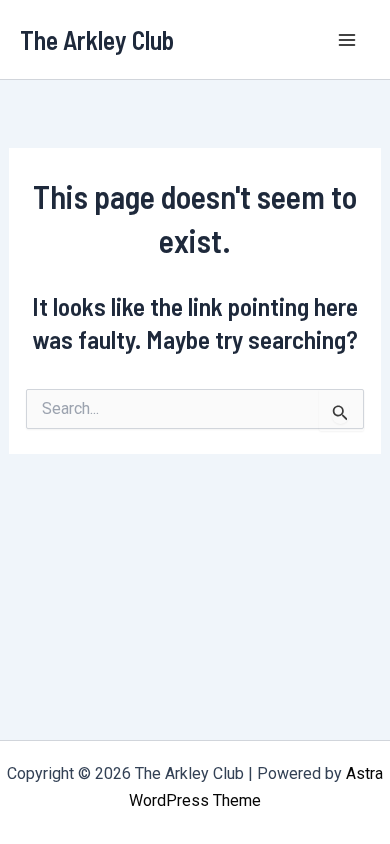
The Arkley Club (97, 39)
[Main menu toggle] (348, 40)
